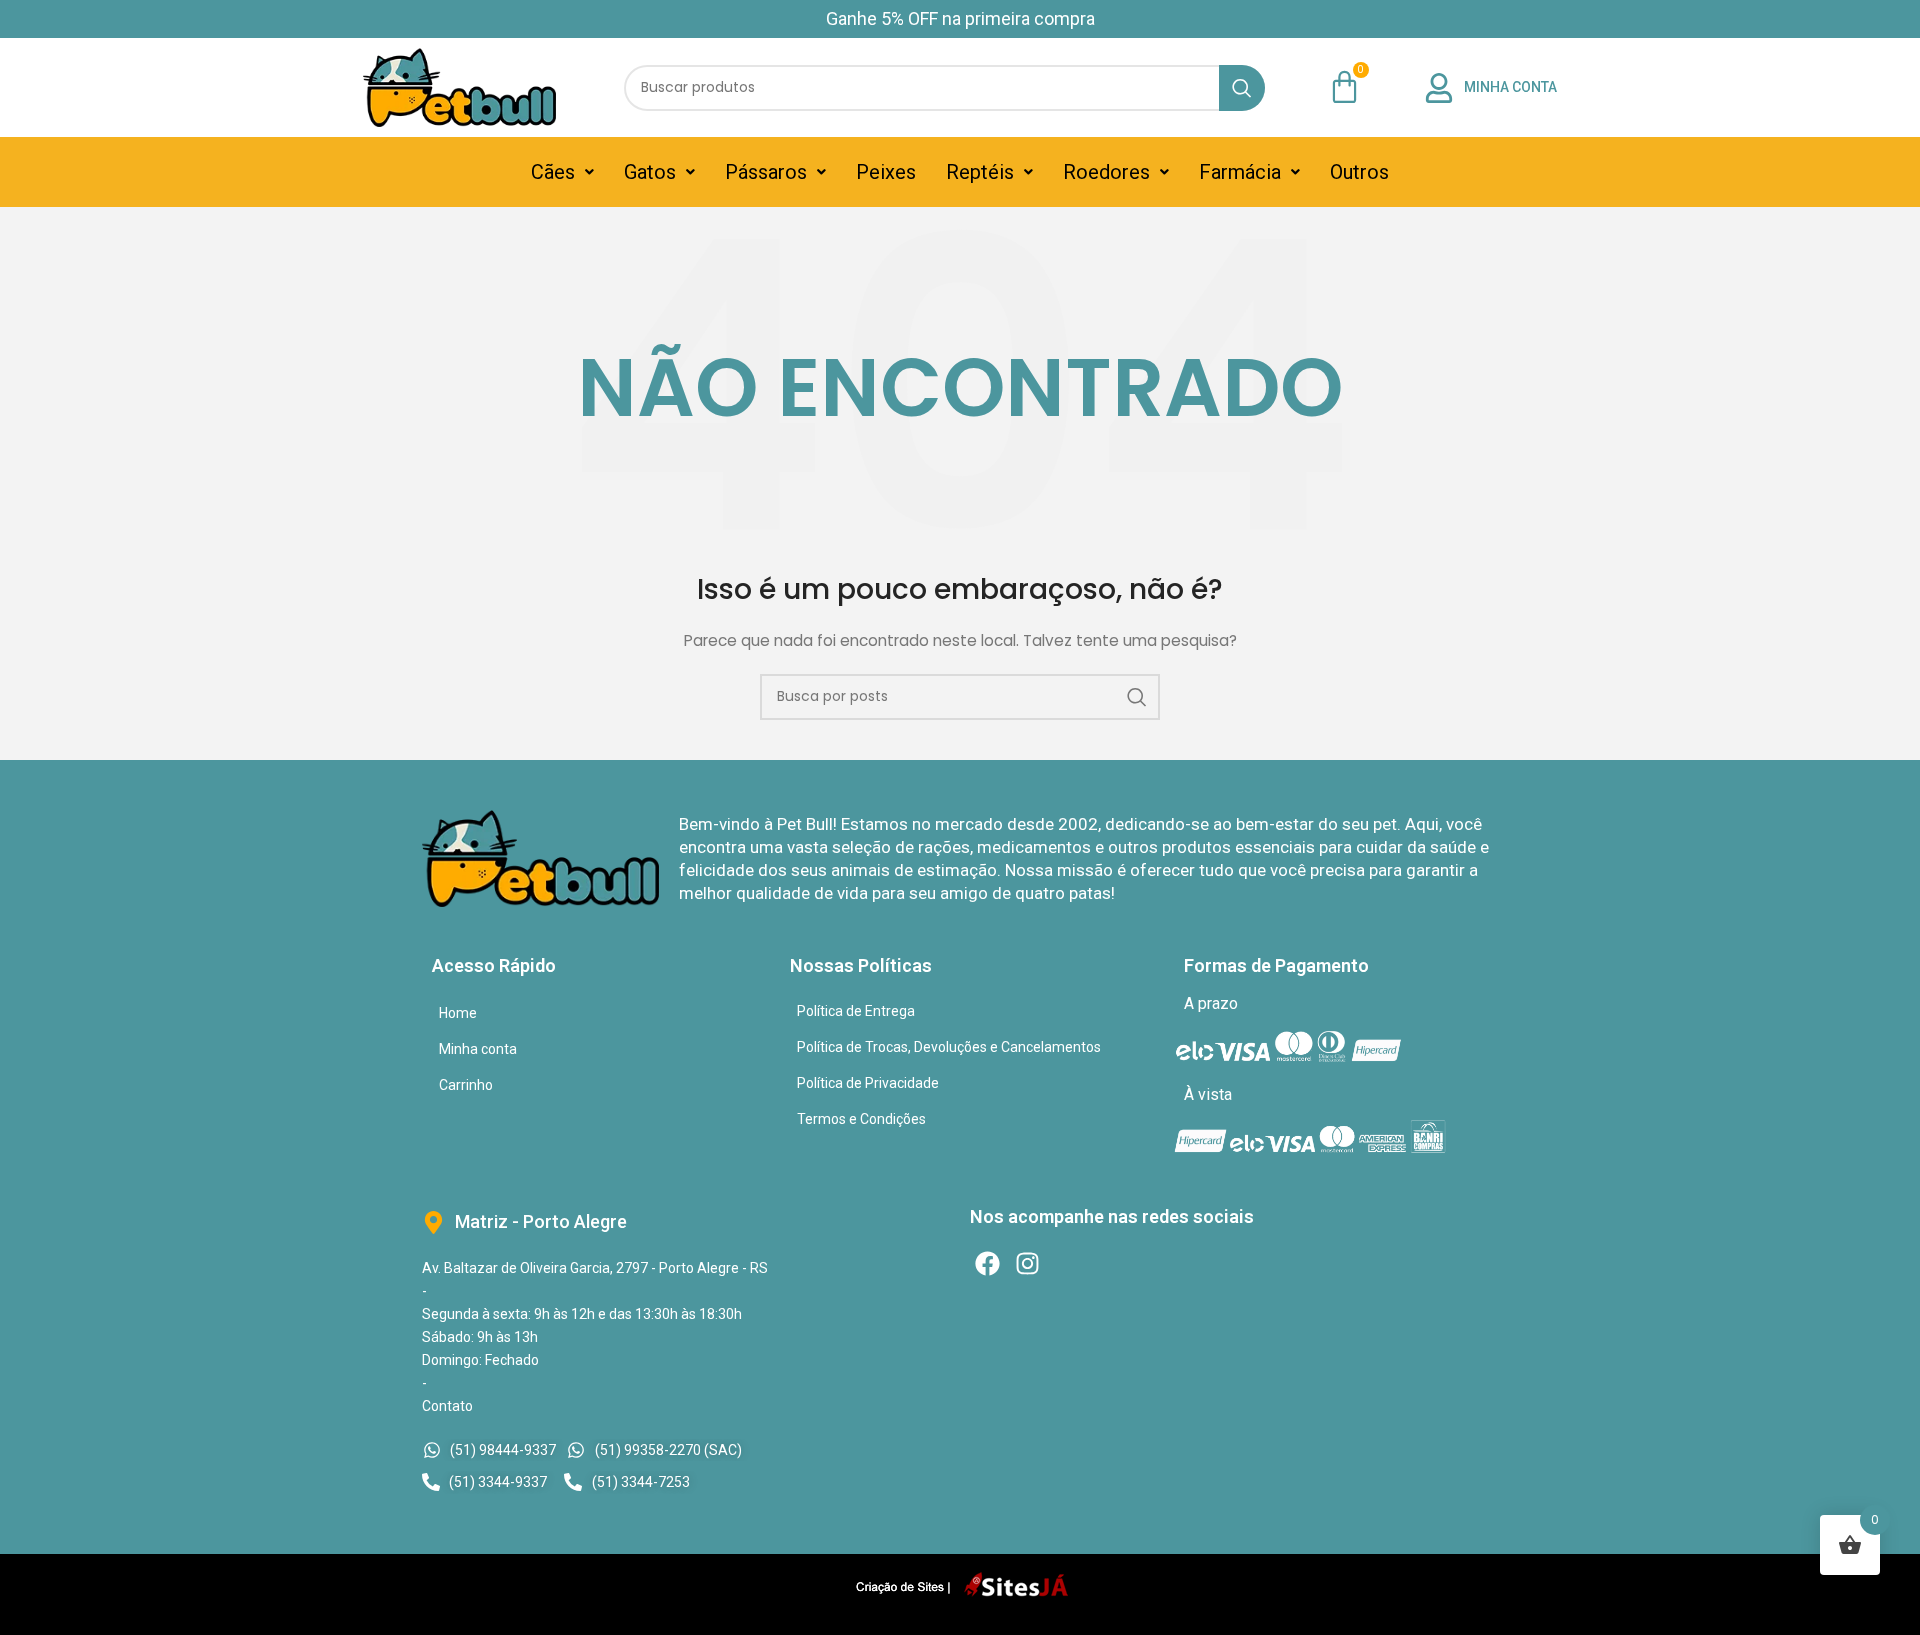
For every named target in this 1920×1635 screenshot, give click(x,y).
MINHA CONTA (1510, 87)
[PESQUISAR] (1242, 88)
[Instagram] (1027, 1263)
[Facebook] (987, 1263)
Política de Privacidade (868, 1083)
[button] (562, 172)
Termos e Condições (861, 1119)
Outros (1359, 172)
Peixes (886, 172)
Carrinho (466, 1085)
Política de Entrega (856, 1011)
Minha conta (478, 1049)
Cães (553, 172)
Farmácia (1240, 172)
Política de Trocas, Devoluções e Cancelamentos (949, 1047)
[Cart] (1344, 86)
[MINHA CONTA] (1439, 88)
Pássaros (766, 172)
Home (458, 1013)
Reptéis (980, 172)
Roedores (1106, 172)
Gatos (650, 172)
